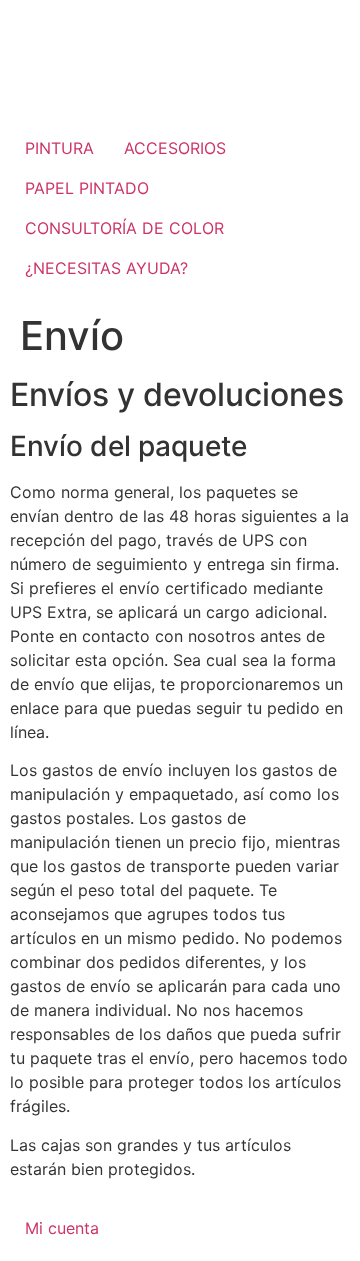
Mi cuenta (62, 1228)
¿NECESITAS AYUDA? (106, 268)
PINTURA (59, 148)
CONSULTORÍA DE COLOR (124, 228)
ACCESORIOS (175, 148)
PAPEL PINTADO (87, 188)
